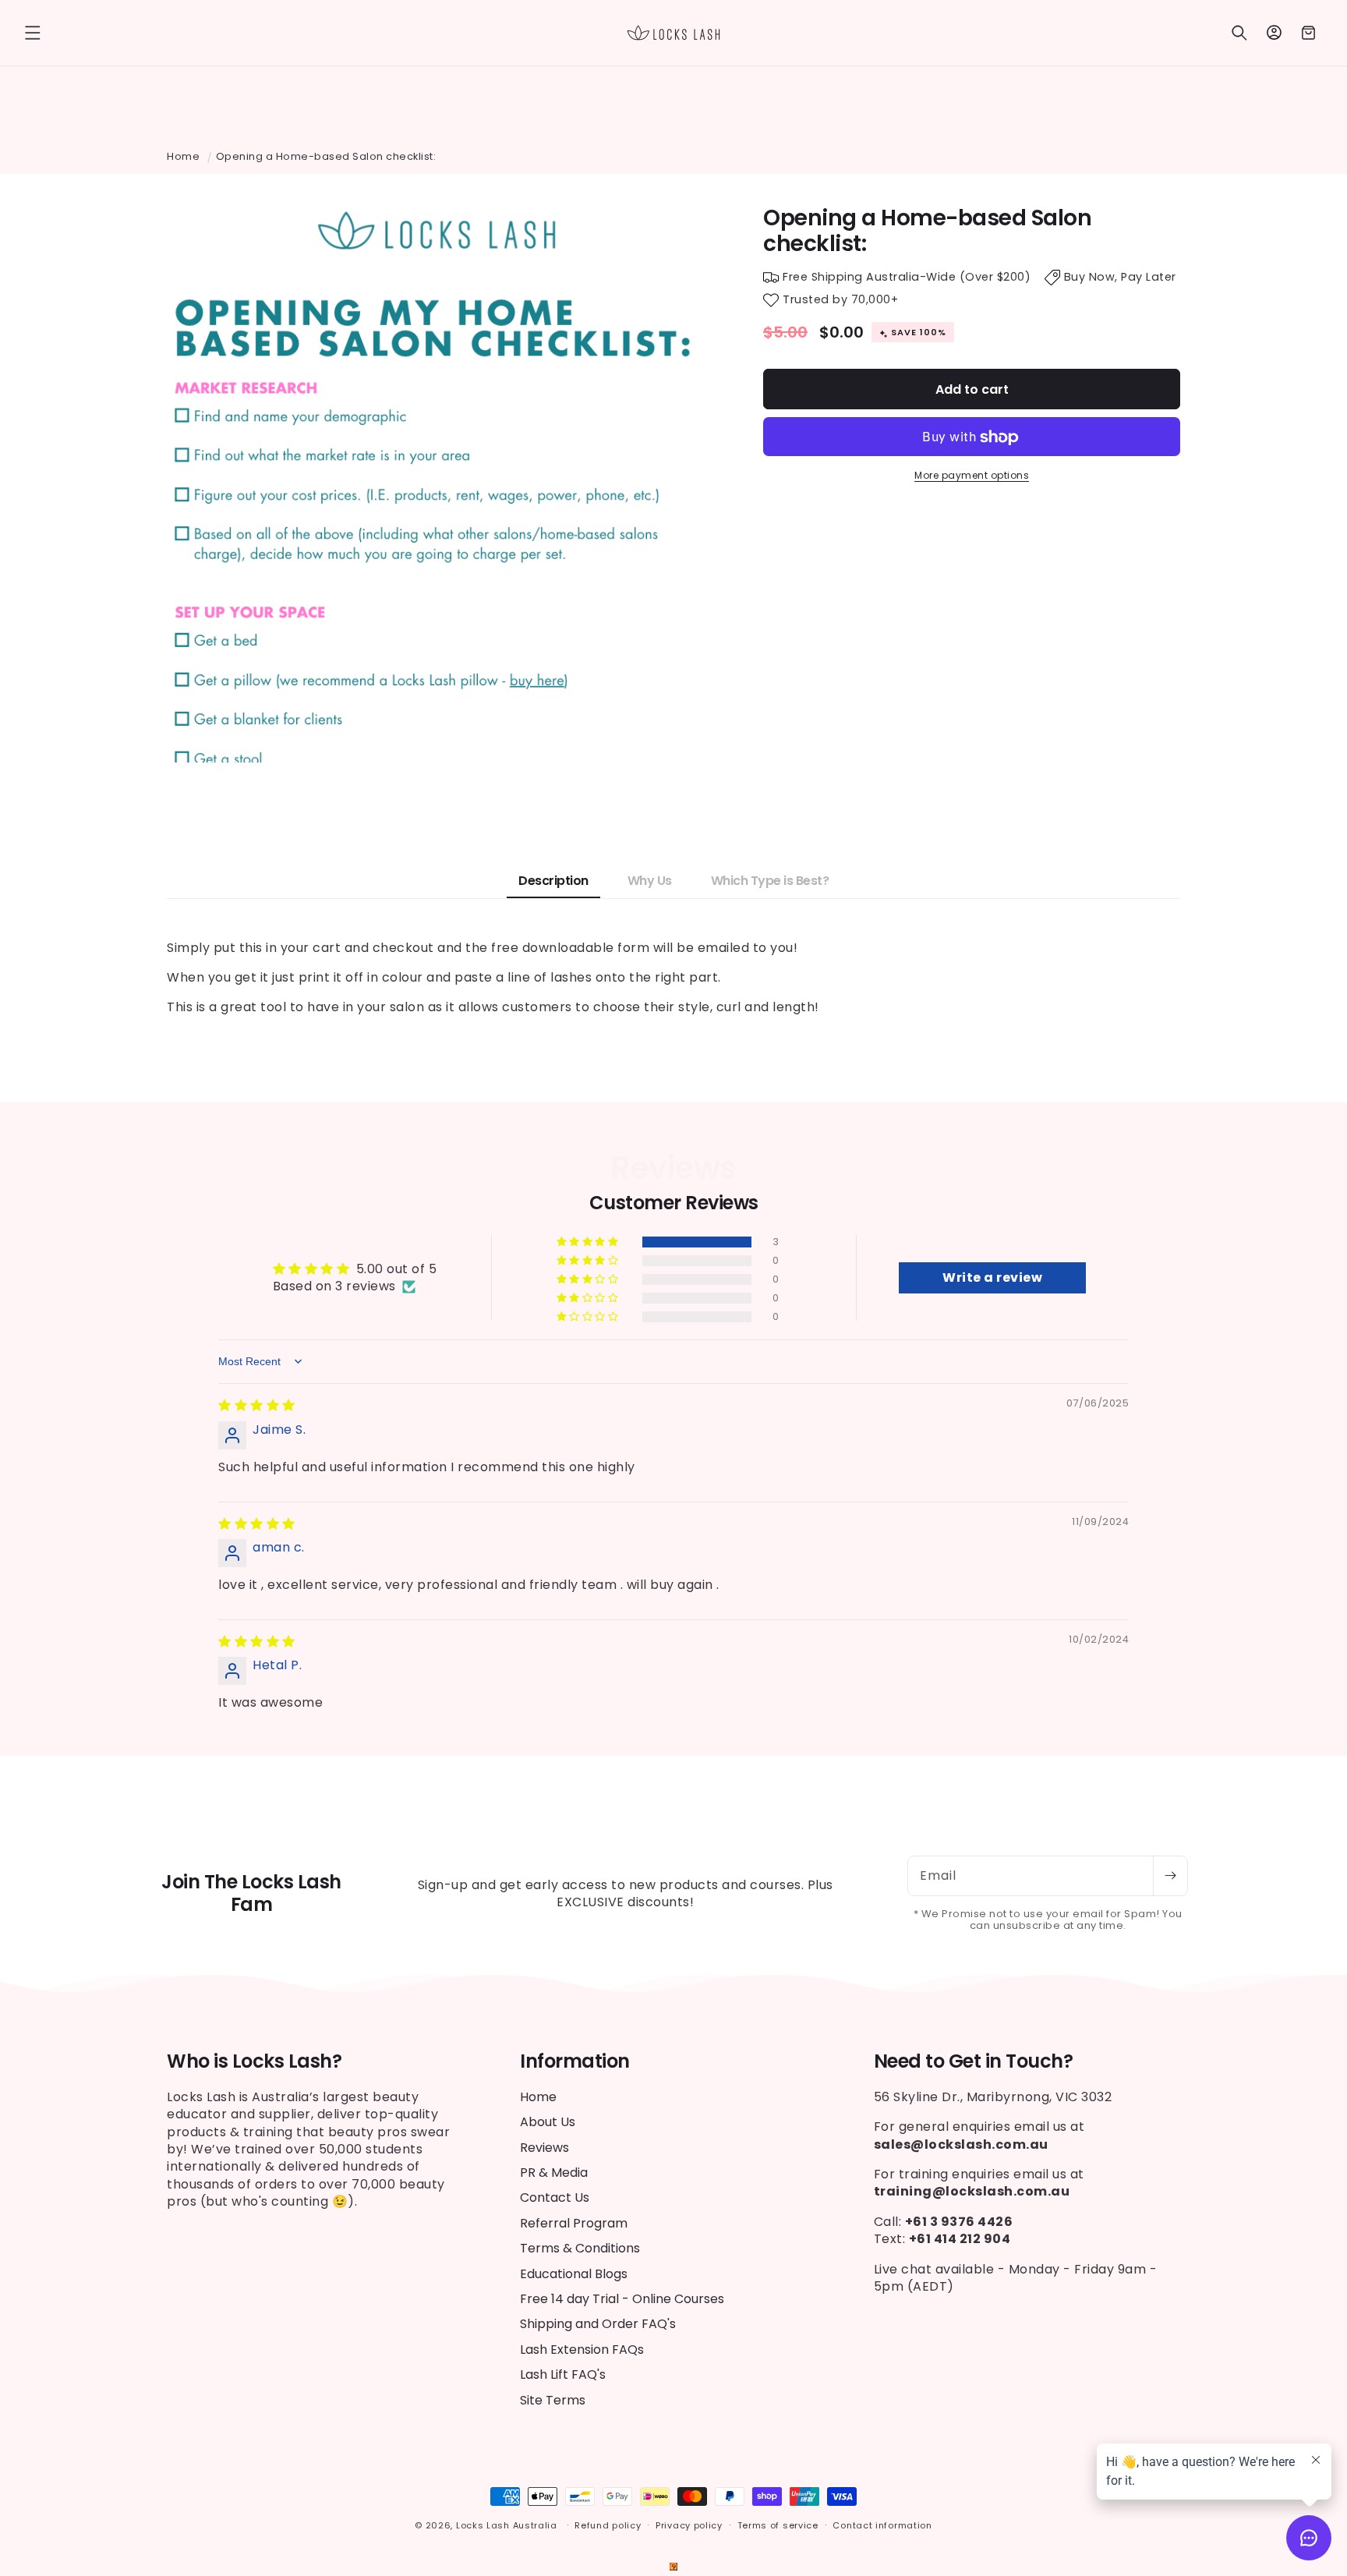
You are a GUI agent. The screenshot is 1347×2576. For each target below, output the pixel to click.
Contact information (882, 2525)
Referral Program (574, 2223)
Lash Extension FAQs (582, 2350)
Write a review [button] (992, 1277)
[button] (33, 33)
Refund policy (608, 2525)
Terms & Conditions (580, 2248)
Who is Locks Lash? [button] (254, 2062)
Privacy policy (689, 2525)
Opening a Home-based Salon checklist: (326, 156)
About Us (548, 2122)
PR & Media (554, 2173)
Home (183, 156)
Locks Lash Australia (508, 2525)
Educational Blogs (574, 2274)
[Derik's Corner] (673, 2566)
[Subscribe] (1170, 1876)
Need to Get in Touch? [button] (974, 2062)
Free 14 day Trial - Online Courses (622, 2299)
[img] (257, 1405)
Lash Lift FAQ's (563, 2374)
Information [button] (575, 2062)
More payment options (972, 476)
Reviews (544, 2148)
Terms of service (778, 2525)
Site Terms (553, 2400)
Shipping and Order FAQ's (598, 2324)
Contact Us (555, 2197)
